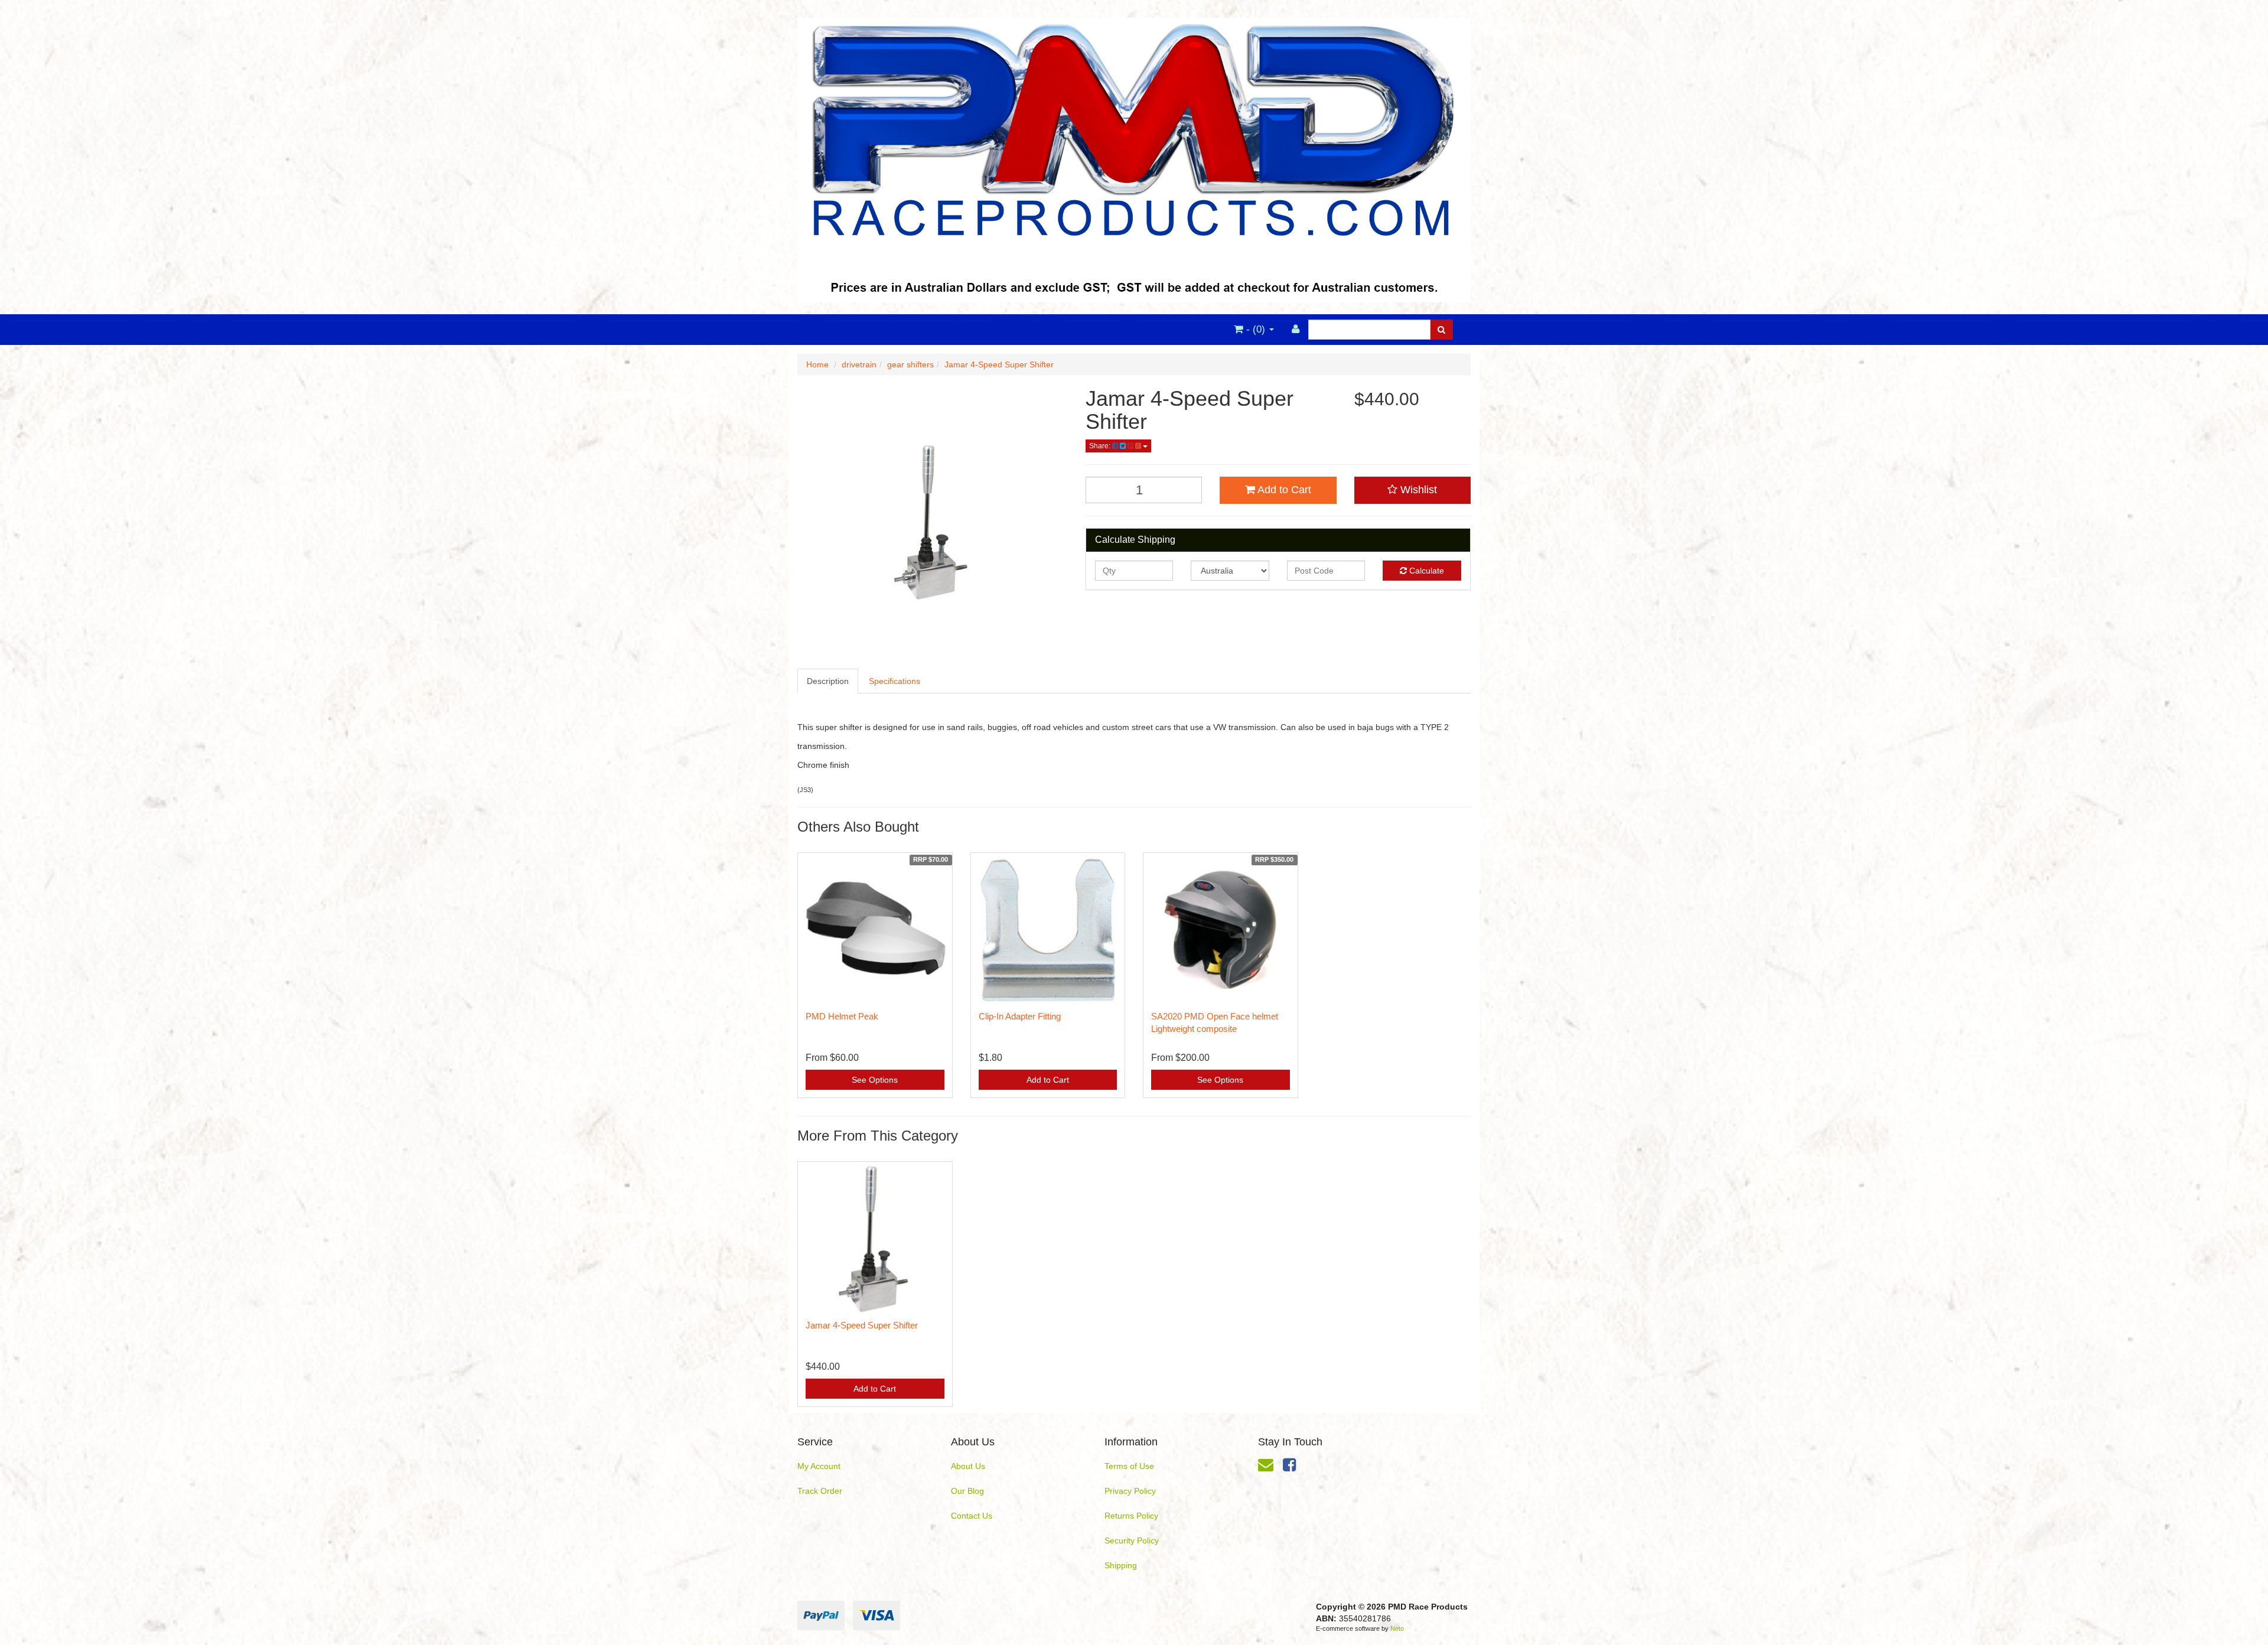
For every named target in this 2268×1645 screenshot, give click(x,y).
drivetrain (859, 364)
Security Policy (1132, 1540)
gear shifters (910, 364)
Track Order (820, 1491)
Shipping (1121, 1565)
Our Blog (967, 1491)
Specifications (895, 681)
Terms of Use (1129, 1466)
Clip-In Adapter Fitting (1020, 1016)
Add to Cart (1283, 490)
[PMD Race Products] (1134, 157)
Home (817, 364)
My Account (819, 1466)
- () (1256, 329)
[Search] (1441, 330)
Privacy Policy (1130, 1491)
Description (828, 681)
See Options (875, 1080)
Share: (1101, 446)
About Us (968, 1466)
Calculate (1425, 571)
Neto (1397, 1628)
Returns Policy (1131, 1516)
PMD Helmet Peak (842, 1016)
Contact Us (972, 1516)
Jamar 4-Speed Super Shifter (999, 364)
